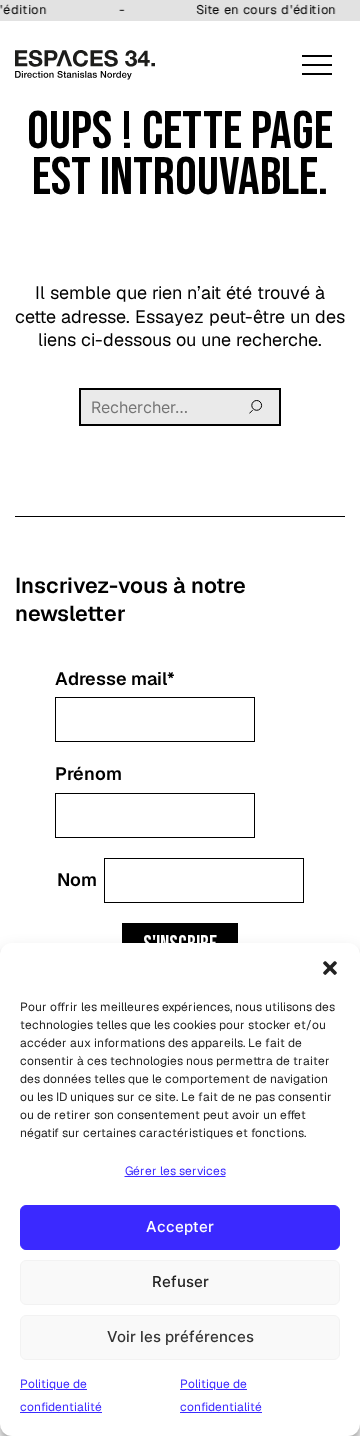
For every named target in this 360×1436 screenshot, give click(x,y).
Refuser (180, 1281)
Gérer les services (175, 1171)
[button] (330, 968)
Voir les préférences (180, 1336)
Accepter (180, 1226)
